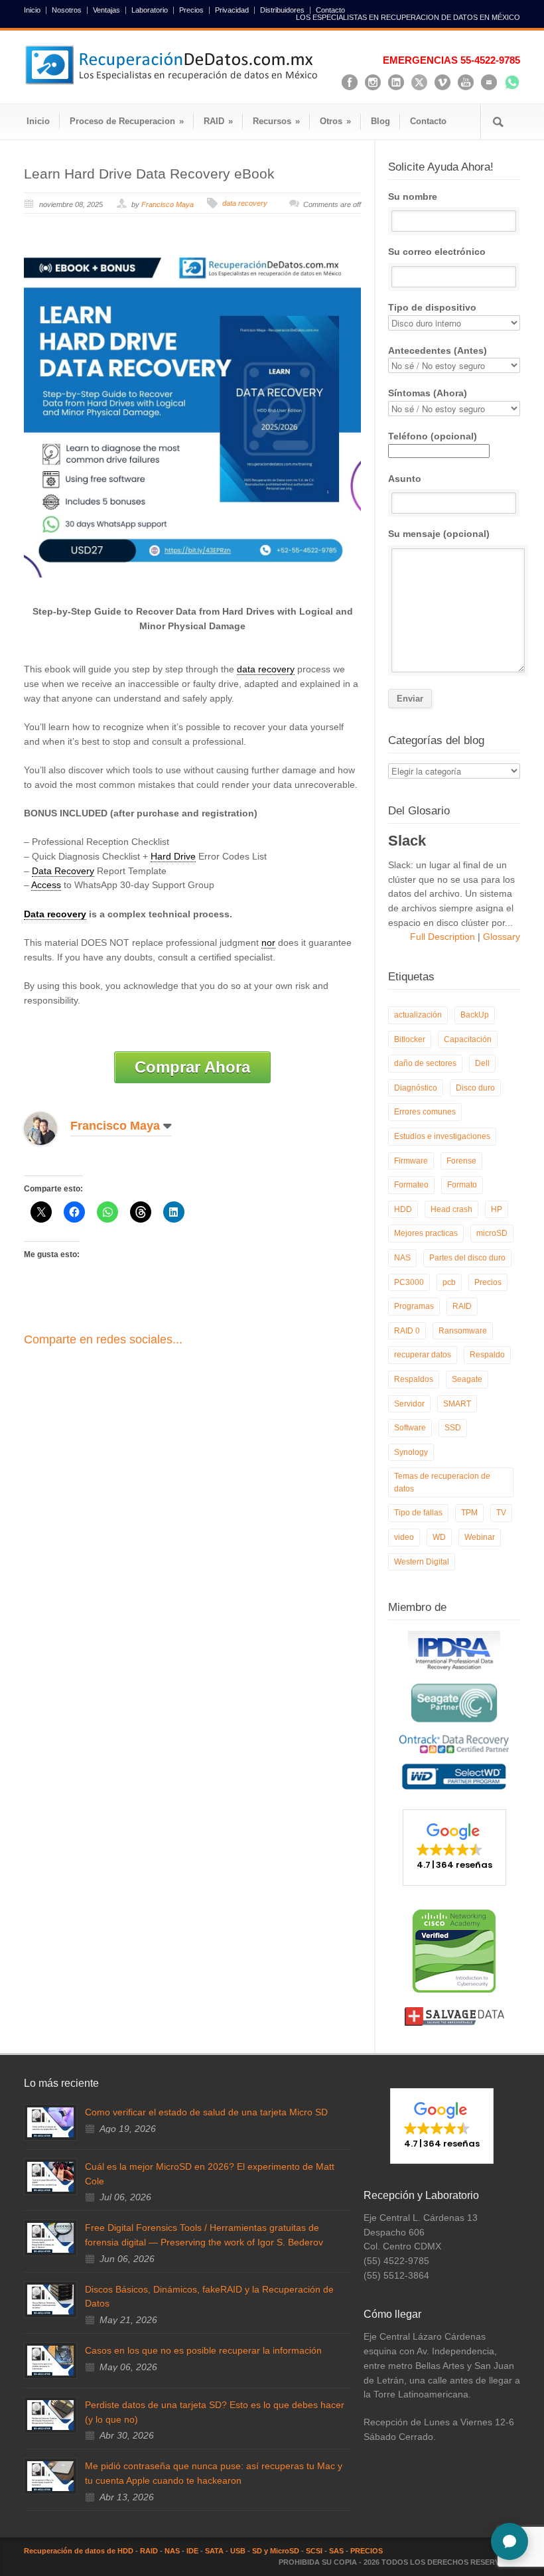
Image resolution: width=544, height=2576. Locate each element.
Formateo (411, 1185)
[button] (454, 1847)
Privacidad (232, 10)
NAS (402, 1258)
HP (497, 1209)
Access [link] (46, 885)
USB (238, 2551)
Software (410, 1428)
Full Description (444, 937)
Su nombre (413, 196)
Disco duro (475, 1088)
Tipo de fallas (418, 1513)
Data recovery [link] (55, 914)
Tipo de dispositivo (432, 307)
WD (439, 1537)
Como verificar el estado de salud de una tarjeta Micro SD (206, 2112)
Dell (482, 1063)
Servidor (409, 1404)
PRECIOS (367, 2551)
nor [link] (268, 943)
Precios (191, 10)
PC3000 (409, 1282)
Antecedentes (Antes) (438, 350)
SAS (336, 2551)
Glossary (500, 937)
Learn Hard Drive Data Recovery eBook (149, 174)
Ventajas (106, 10)
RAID (218, 121)
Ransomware (463, 1331)
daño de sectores (425, 1063)
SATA (214, 2551)
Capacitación (468, 1039)
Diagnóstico (416, 1088)
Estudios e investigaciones (442, 1136)
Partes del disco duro (467, 1258)
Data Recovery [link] (63, 871)
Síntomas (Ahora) (428, 393)
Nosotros (67, 10)
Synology (411, 1452)
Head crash (451, 1209)
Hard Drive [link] (173, 856)
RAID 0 (407, 1331)
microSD (492, 1233)
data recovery (245, 203)
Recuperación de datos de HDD (79, 2551)
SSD (453, 1428)
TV (501, 1513)
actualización (418, 1015)
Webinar (480, 1537)
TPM (469, 1513)
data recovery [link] (266, 669)
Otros (335, 121)
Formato (462, 1185)
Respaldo (487, 1355)
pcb (449, 1282)
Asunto (405, 479)
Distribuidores (282, 10)
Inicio (32, 10)
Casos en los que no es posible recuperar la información (203, 2350)
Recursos (276, 121)
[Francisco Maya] (50, 1128)
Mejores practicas (426, 1233)
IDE (192, 2551)
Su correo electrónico (437, 252)
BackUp (475, 1015)
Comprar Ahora (192, 1067)
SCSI (314, 2551)
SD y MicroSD (276, 2551)
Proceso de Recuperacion (127, 121)
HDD (403, 1209)
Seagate (467, 1379)
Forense (461, 1161)
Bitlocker (410, 1039)
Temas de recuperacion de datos (442, 1482)
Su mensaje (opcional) (439, 534)
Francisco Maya (168, 204)
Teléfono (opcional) (433, 436)
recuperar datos (423, 1355)
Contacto (330, 10)
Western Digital (422, 1562)
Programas (414, 1306)
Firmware (411, 1161)
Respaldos (414, 1379)
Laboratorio (150, 10)
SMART (457, 1404)
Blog (380, 121)
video (404, 1537)
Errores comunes (425, 1112)
